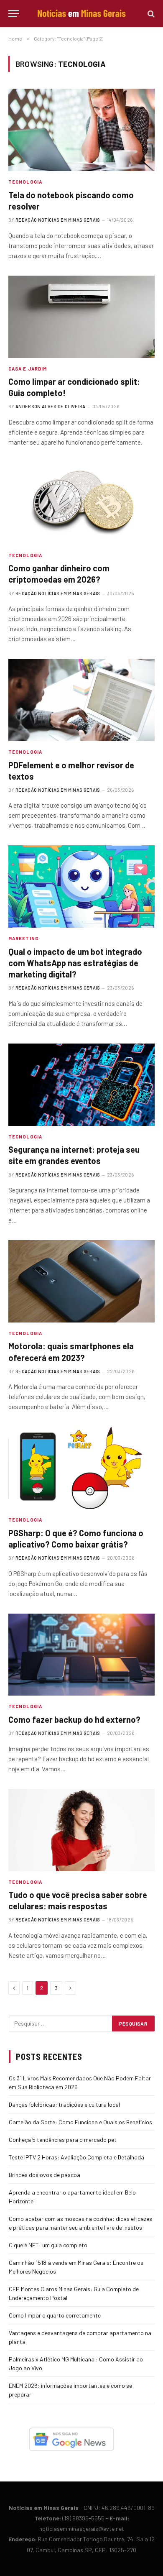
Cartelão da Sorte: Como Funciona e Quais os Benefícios (80, 2122)
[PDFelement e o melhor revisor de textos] (81, 700)
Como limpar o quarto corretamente (55, 2315)
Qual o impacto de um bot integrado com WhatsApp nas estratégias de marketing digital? (75, 963)
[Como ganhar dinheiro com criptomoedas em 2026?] (81, 503)
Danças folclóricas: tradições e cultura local (64, 2104)
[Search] (150, 14)
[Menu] (14, 14)
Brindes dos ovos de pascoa (45, 2175)
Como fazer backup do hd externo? (74, 1719)
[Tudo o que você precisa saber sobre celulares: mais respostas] (81, 1830)
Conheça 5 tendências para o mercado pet (63, 2140)
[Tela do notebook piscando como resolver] (81, 130)
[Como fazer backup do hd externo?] (81, 1655)
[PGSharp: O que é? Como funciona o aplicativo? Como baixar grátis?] (81, 1468)
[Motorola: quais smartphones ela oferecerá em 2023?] (81, 1281)
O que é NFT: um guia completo (48, 2245)
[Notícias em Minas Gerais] (81, 14)
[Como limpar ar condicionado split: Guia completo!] (81, 317)
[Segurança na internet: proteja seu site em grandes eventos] (81, 1085)
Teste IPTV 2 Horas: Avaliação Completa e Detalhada (76, 2157)
